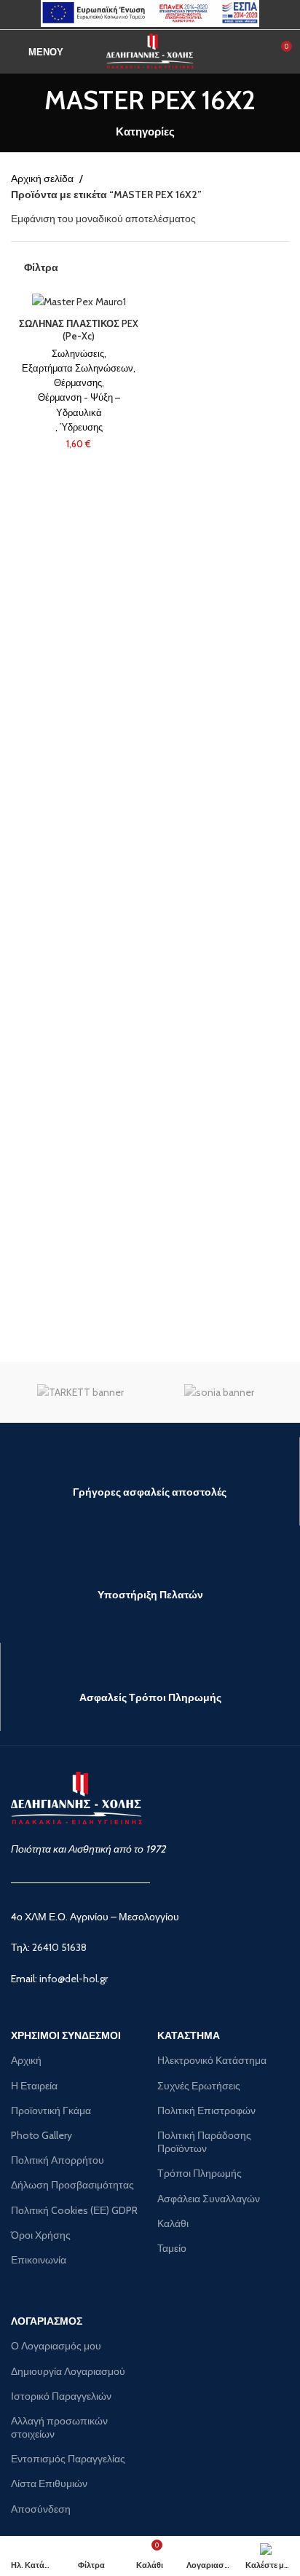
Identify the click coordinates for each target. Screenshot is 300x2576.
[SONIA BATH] (220, 1392)
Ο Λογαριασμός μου (56, 2346)
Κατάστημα (189, 2035)
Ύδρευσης (81, 427)
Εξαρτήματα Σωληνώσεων (78, 368)
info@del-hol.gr (74, 1979)
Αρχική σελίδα (43, 178)
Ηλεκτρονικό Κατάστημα (212, 2060)
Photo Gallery (42, 2135)
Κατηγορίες (145, 131)
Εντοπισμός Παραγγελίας (68, 2459)
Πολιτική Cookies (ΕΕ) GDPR (74, 2210)
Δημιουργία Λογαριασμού (68, 2371)
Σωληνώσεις (78, 354)
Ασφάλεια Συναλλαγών (209, 2199)
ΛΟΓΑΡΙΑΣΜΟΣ (47, 2321)
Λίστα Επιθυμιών (49, 2483)
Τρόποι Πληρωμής (200, 2173)
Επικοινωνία (39, 2260)
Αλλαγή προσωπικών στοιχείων (59, 2427)
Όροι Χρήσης (41, 2235)
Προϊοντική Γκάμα (51, 2110)
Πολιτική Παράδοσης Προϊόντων (204, 2142)
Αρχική (26, 2060)
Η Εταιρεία (34, 2086)
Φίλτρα (41, 268)
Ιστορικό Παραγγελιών (61, 2396)
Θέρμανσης (78, 383)
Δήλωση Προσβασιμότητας (72, 2185)
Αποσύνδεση (41, 2509)
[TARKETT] (80, 1392)
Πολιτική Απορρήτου (58, 2160)
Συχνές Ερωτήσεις (199, 2086)
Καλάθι (173, 2223)
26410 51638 (59, 1947)
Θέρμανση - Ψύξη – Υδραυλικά (79, 405)
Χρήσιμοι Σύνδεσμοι (66, 2035)
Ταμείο (172, 2248)
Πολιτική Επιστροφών (206, 2110)
